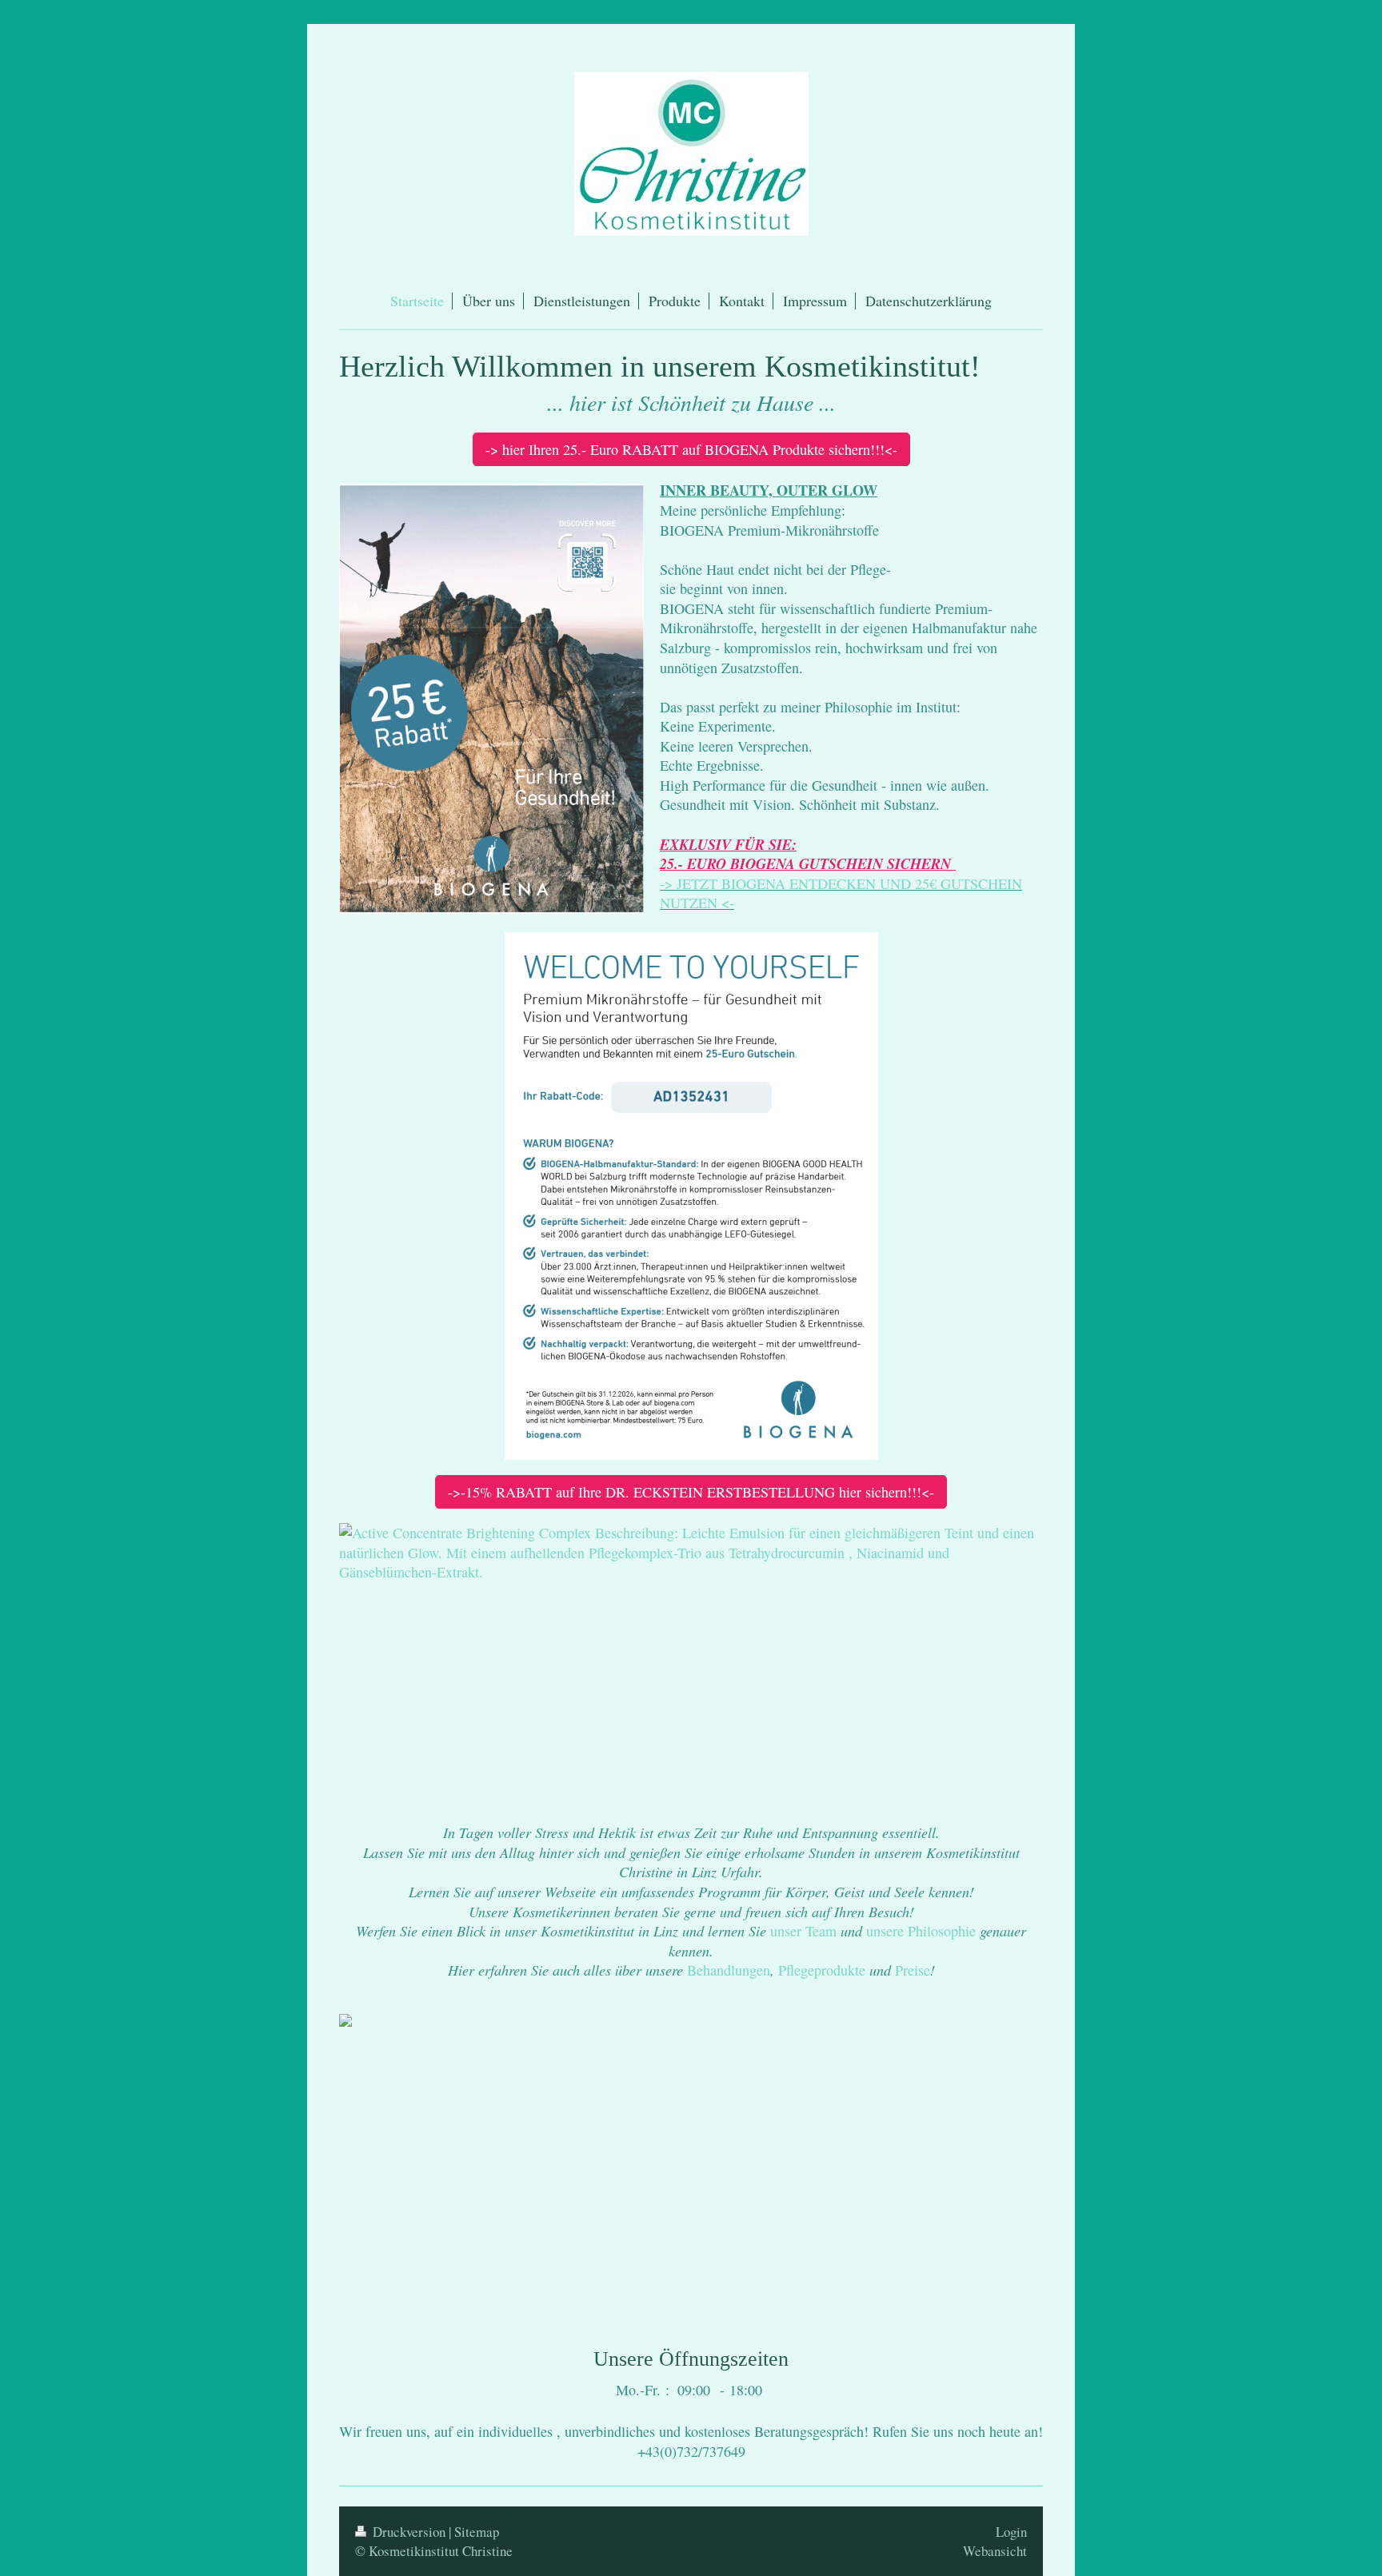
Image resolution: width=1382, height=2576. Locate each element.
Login (1011, 2532)
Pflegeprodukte (822, 1970)
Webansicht (995, 2551)
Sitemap (477, 2532)
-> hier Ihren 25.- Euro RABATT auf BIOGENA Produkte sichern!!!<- (691, 449)
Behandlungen (729, 1970)
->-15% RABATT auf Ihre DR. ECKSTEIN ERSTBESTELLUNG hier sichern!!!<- (691, 1492)
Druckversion (409, 2532)
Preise (913, 1970)
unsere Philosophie (921, 1931)
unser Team (803, 1931)
